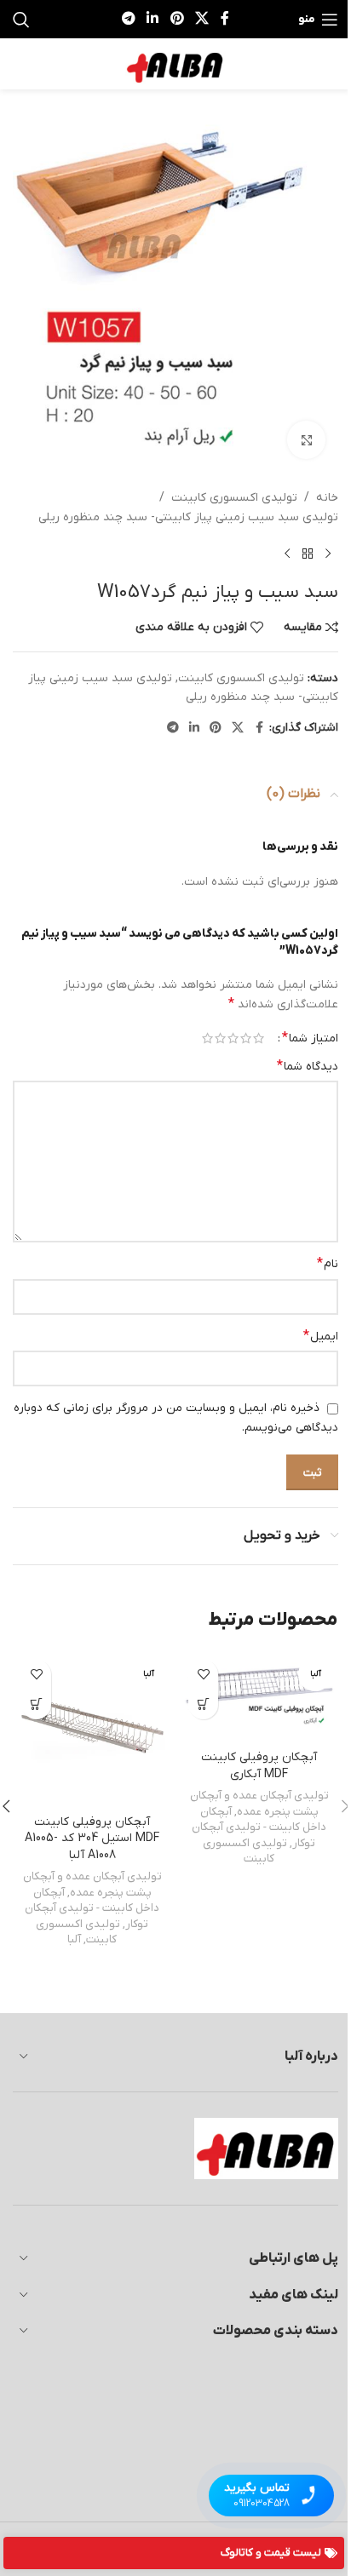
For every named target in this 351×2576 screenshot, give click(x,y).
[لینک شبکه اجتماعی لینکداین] (153, 19)
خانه (327, 498)
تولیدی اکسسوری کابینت (234, 498)
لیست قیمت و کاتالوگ (271, 2553)
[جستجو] (21, 20)
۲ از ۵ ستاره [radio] (246, 1038)
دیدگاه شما (308, 1066)
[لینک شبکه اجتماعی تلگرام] (128, 19)
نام (328, 1264)
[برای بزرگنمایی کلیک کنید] (306, 440)
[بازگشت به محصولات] (308, 554)
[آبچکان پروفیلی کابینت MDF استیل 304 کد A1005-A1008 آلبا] (92, 1729)
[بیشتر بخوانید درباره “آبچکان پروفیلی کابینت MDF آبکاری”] (203, 1704)
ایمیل (321, 1336)
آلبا (74, 1939)
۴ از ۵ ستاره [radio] (220, 1038)
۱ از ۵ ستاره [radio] (259, 1038)
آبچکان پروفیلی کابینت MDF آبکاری (259, 1766)
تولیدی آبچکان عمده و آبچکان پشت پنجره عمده (259, 1804)
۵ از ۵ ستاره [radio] (207, 1038)
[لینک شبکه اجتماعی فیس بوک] (225, 19)
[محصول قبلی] (328, 554)
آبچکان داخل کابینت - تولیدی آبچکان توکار (259, 1827)
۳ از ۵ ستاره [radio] (233, 1038)
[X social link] (201, 19)
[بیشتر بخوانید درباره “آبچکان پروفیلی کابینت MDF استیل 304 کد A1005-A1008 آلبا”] (36, 1704)
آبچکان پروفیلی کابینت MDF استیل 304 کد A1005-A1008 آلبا (92, 1839)
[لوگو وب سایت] (175, 63)
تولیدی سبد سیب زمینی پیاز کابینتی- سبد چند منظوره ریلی (188, 517)
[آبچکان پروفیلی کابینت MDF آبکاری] (259, 1696)
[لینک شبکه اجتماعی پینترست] (177, 19)
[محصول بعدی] (287, 554)
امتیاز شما (310, 1038)
